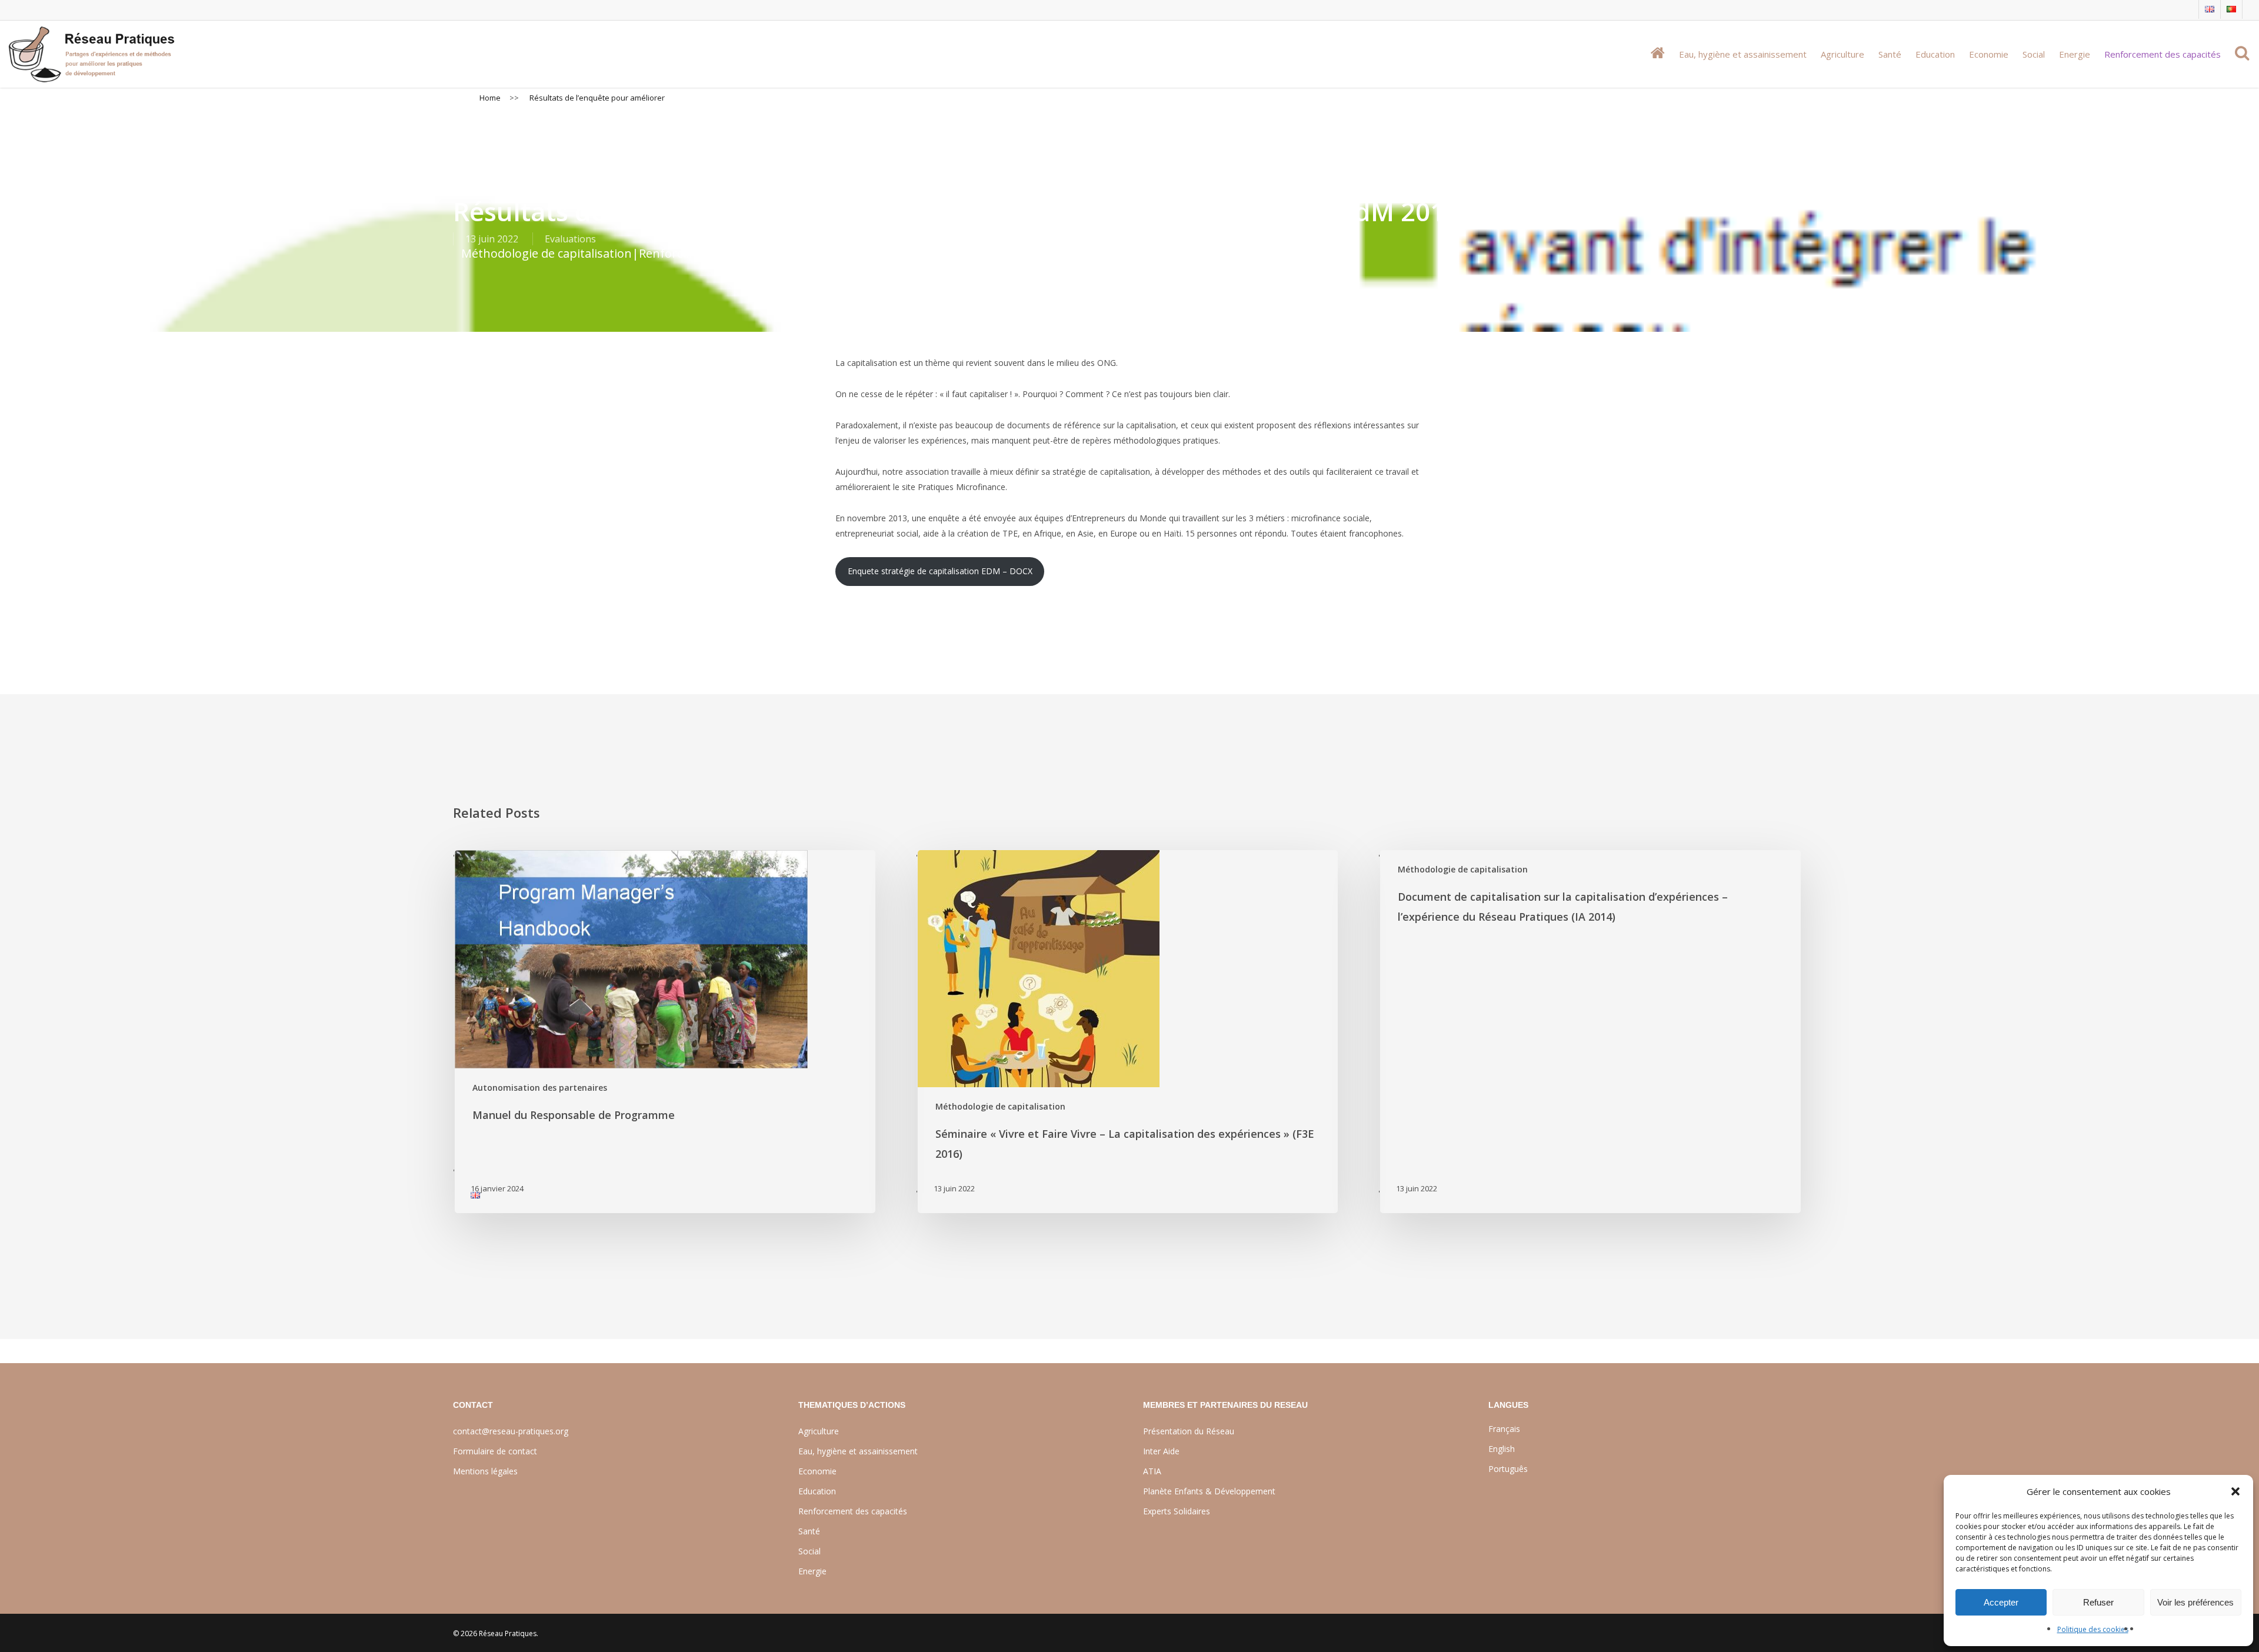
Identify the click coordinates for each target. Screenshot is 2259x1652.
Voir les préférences (2195, 1602)
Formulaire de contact (495, 1451)
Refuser (2098, 1602)
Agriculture (819, 1431)
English (1502, 1449)
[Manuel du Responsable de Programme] (664, 1032)
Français (1504, 1429)
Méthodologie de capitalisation (547, 253)
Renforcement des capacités (717, 253)
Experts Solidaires (1177, 1511)
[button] (2235, 1491)
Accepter (2001, 1602)
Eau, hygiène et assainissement (858, 1451)
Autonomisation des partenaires (540, 1088)
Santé (809, 1531)
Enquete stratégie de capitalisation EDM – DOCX (940, 571)
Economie (817, 1471)
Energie (812, 1571)
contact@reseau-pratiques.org (511, 1431)
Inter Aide (1161, 1451)
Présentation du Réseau (1189, 1431)
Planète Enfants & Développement (1209, 1491)
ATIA (1152, 1471)
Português (1508, 1469)
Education (817, 1491)
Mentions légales (485, 1471)
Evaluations (570, 239)
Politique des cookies (2093, 1629)
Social (809, 1551)
